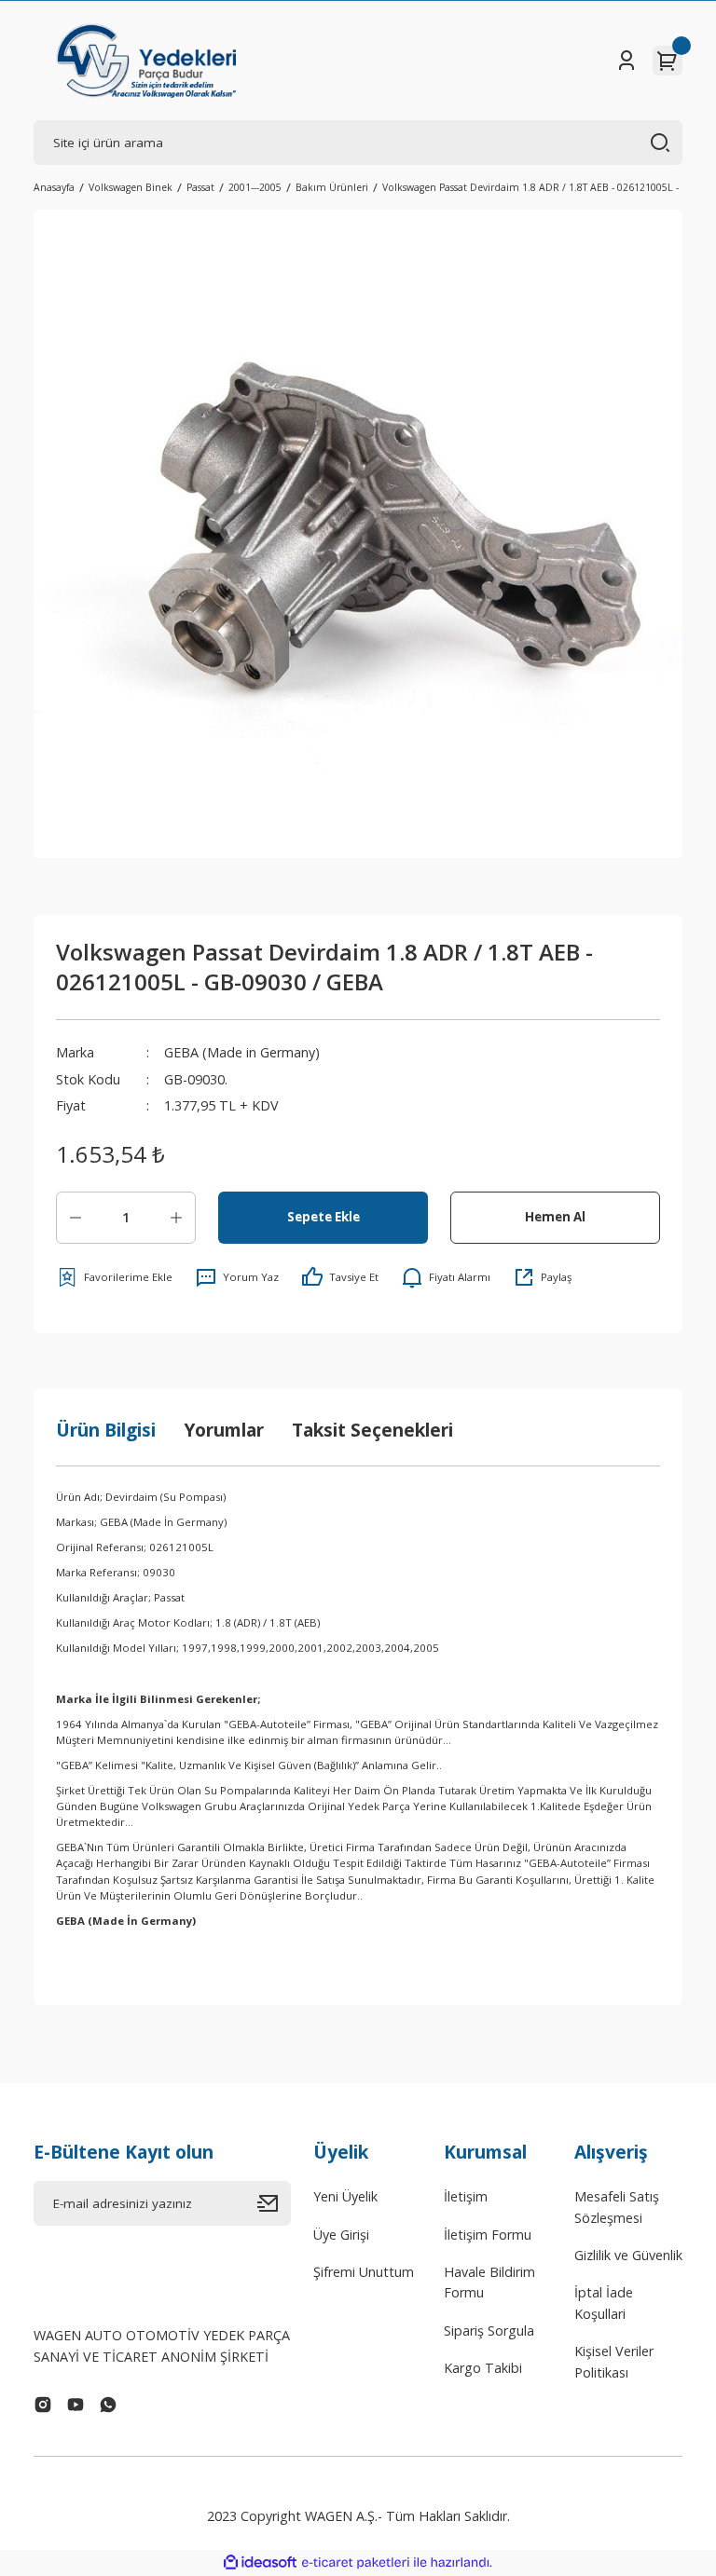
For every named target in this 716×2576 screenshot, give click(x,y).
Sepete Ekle (324, 1217)
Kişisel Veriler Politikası (614, 2361)
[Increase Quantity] (176, 1218)
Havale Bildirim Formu (489, 2282)
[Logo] (146, 61)
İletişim (466, 2196)
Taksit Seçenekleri (372, 1430)
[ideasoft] (260, 2563)
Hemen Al (555, 1217)
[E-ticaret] (356, 2562)
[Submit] (274, 2203)
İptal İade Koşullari (604, 2303)
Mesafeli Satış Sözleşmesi (617, 2207)
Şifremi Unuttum (364, 2272)
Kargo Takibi (483, 2368)
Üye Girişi (341, 2235)
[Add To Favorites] (114, 1277)
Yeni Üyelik (345, 2196)
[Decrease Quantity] (76, 1218)
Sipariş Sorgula (489, 2331)
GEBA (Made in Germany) (242, 1052)
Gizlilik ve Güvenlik (628, 2255)
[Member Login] (626, 61)
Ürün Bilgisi (106, 1430)
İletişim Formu (488, 2235)
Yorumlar (224, 1430)
